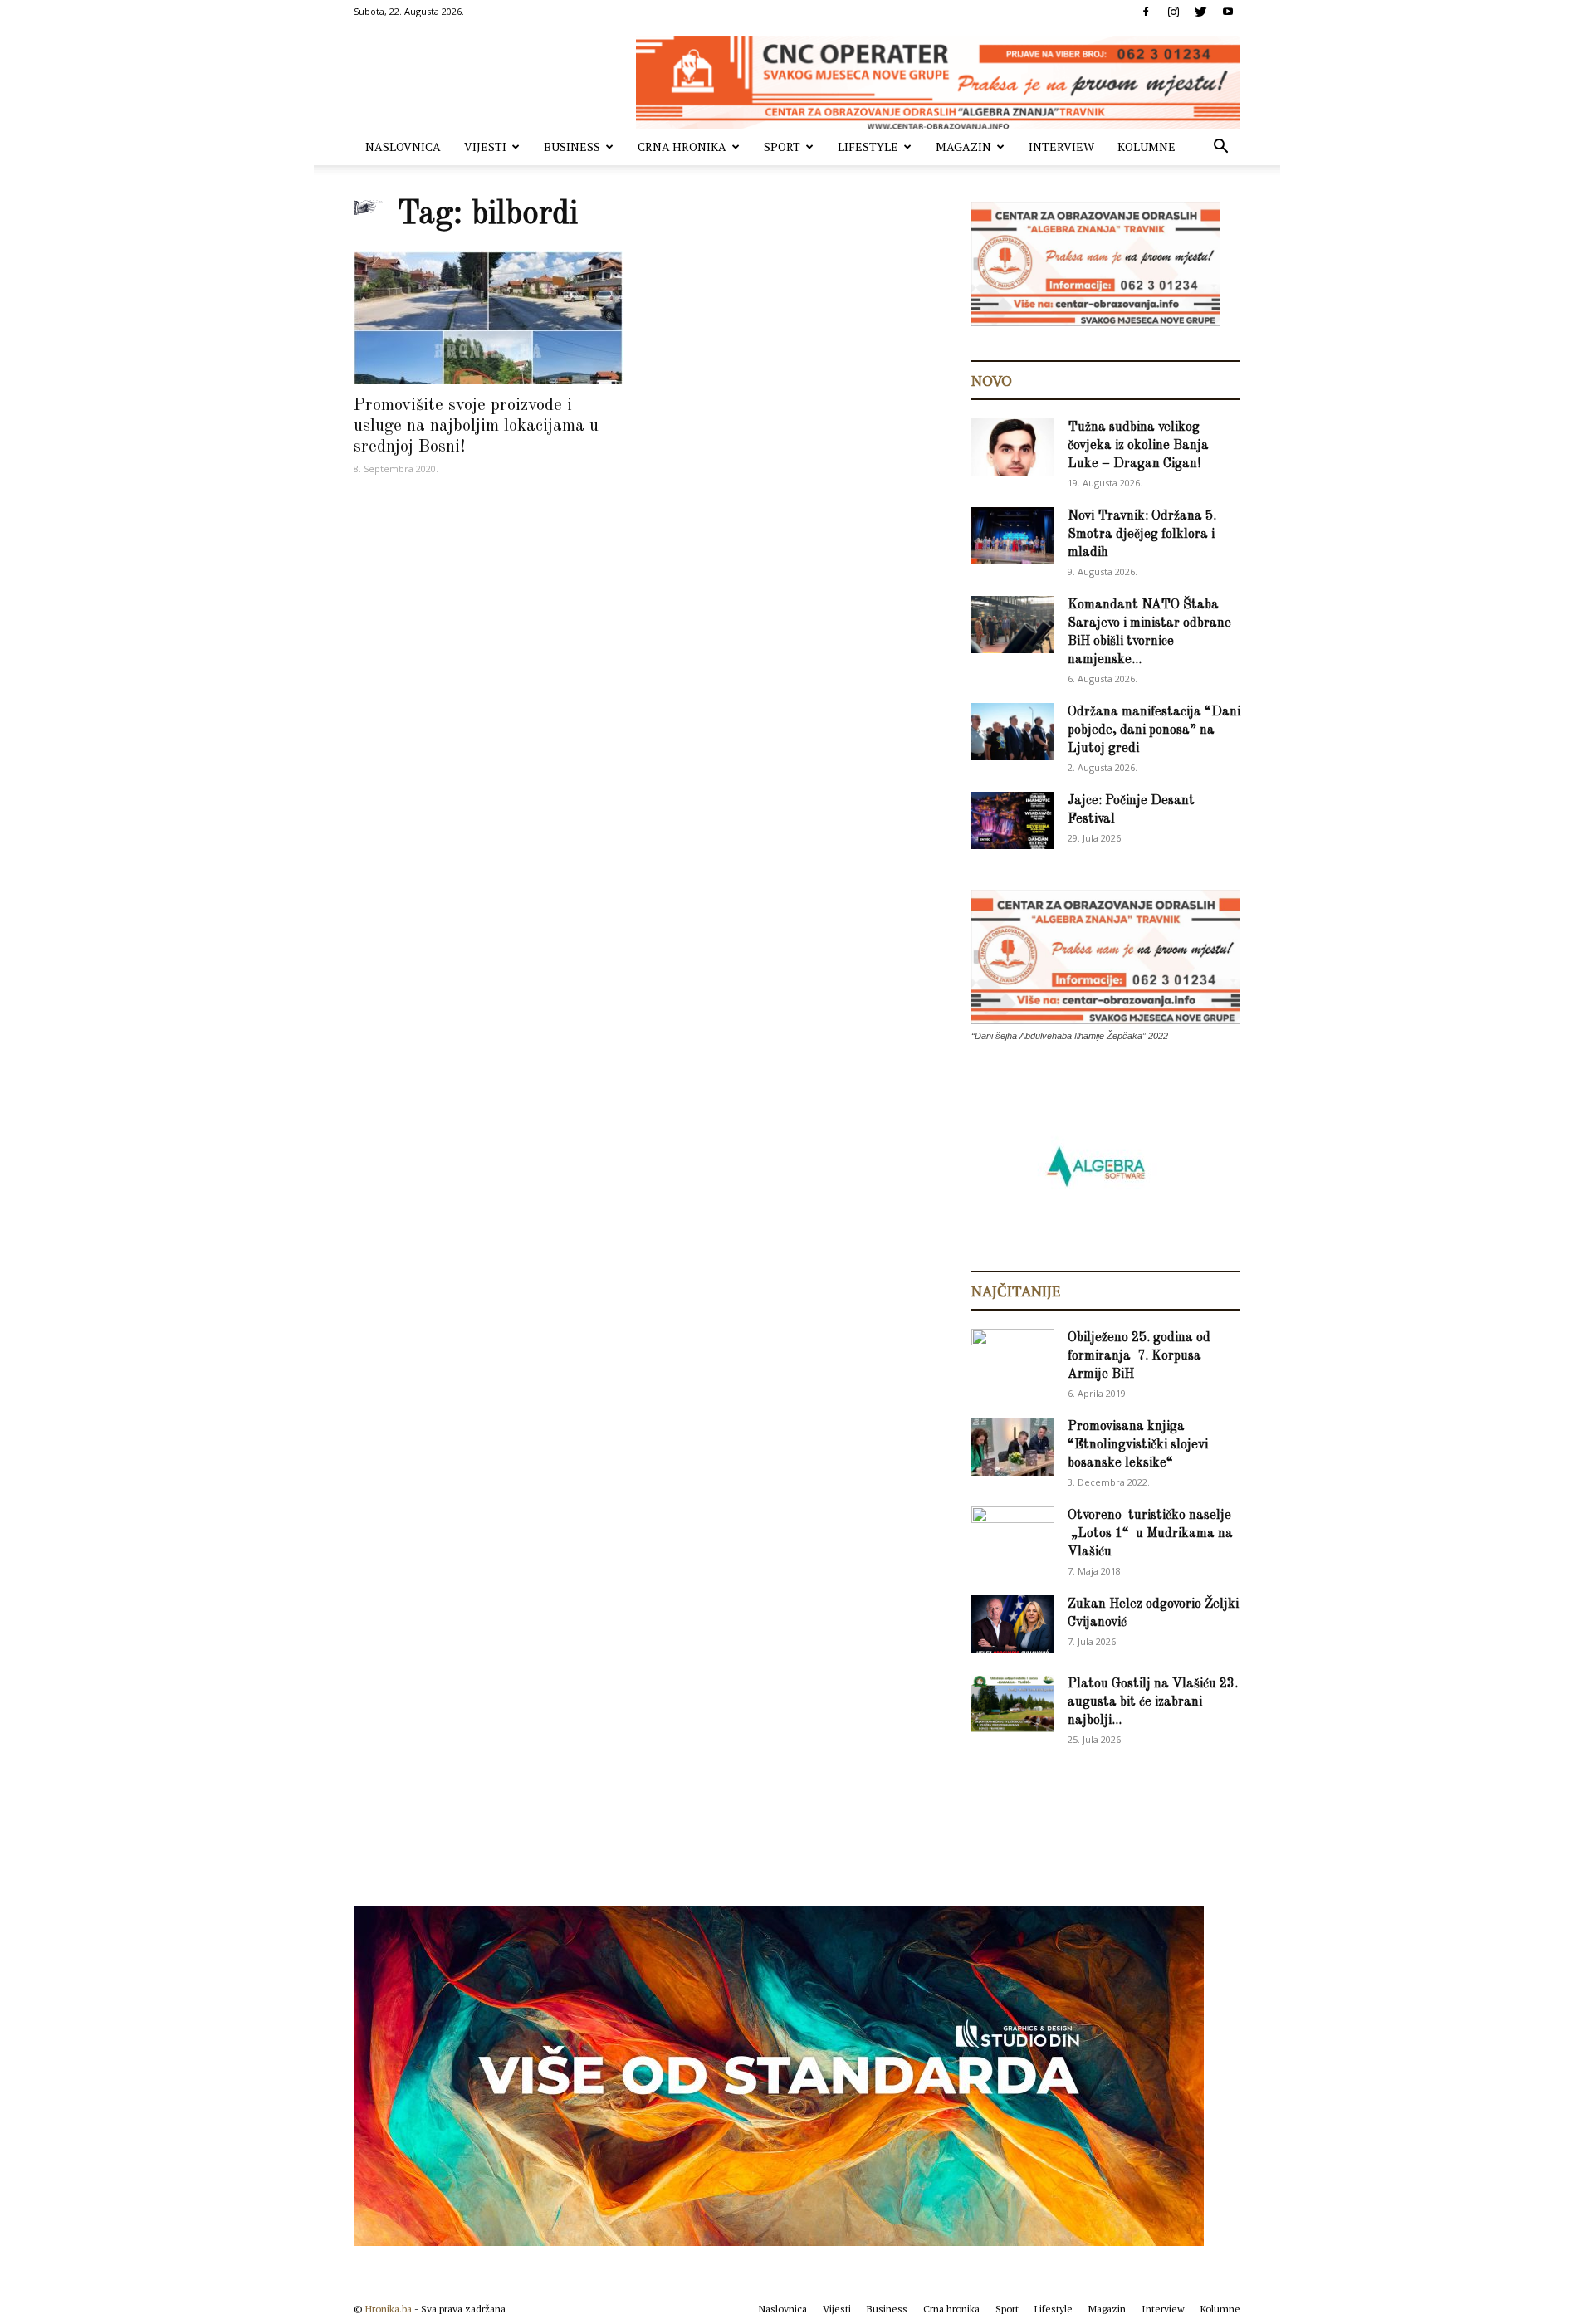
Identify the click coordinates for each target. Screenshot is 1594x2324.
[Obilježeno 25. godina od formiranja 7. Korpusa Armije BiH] (1013, 1358)
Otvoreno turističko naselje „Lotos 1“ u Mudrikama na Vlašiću (1150, 1534)
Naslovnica (403, 146)
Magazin (963, 146)
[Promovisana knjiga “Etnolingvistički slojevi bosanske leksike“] (1013, 1447)
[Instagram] (1173, 12)
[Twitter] (1200, 12)
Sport (782, 146)
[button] (1220, 148)
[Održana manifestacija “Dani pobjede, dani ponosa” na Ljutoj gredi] (1013, 732)
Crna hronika (682, 146)
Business (572, 146)
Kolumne (1147, 146)
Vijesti (485, 146)
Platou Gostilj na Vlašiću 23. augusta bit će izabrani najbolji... (1153, 1702)
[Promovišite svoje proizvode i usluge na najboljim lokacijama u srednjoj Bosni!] (488, 318)
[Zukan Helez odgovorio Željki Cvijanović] (1013, 1624)
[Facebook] (1146, 12)
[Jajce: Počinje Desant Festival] (1013, 820)
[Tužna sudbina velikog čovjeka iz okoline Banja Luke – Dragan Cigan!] (1013, 447)
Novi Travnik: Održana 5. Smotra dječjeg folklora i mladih (1142, 535)
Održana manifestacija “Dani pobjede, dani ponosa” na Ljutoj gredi (1154, 730)
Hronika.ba (389, 2309)
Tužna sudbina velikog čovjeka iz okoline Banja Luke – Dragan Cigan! (1138, 446)
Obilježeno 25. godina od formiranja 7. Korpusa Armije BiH (1139, 1356)
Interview (1061, 146)
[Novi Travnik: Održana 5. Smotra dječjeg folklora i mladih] (1013, 536)
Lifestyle (868, 146)
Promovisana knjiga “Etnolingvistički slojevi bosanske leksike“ (1138, 1445)
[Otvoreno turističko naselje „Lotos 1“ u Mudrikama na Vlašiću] (1013, 1534)
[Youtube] (1228, 12)
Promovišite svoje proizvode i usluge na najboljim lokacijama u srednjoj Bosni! (476, 426)
